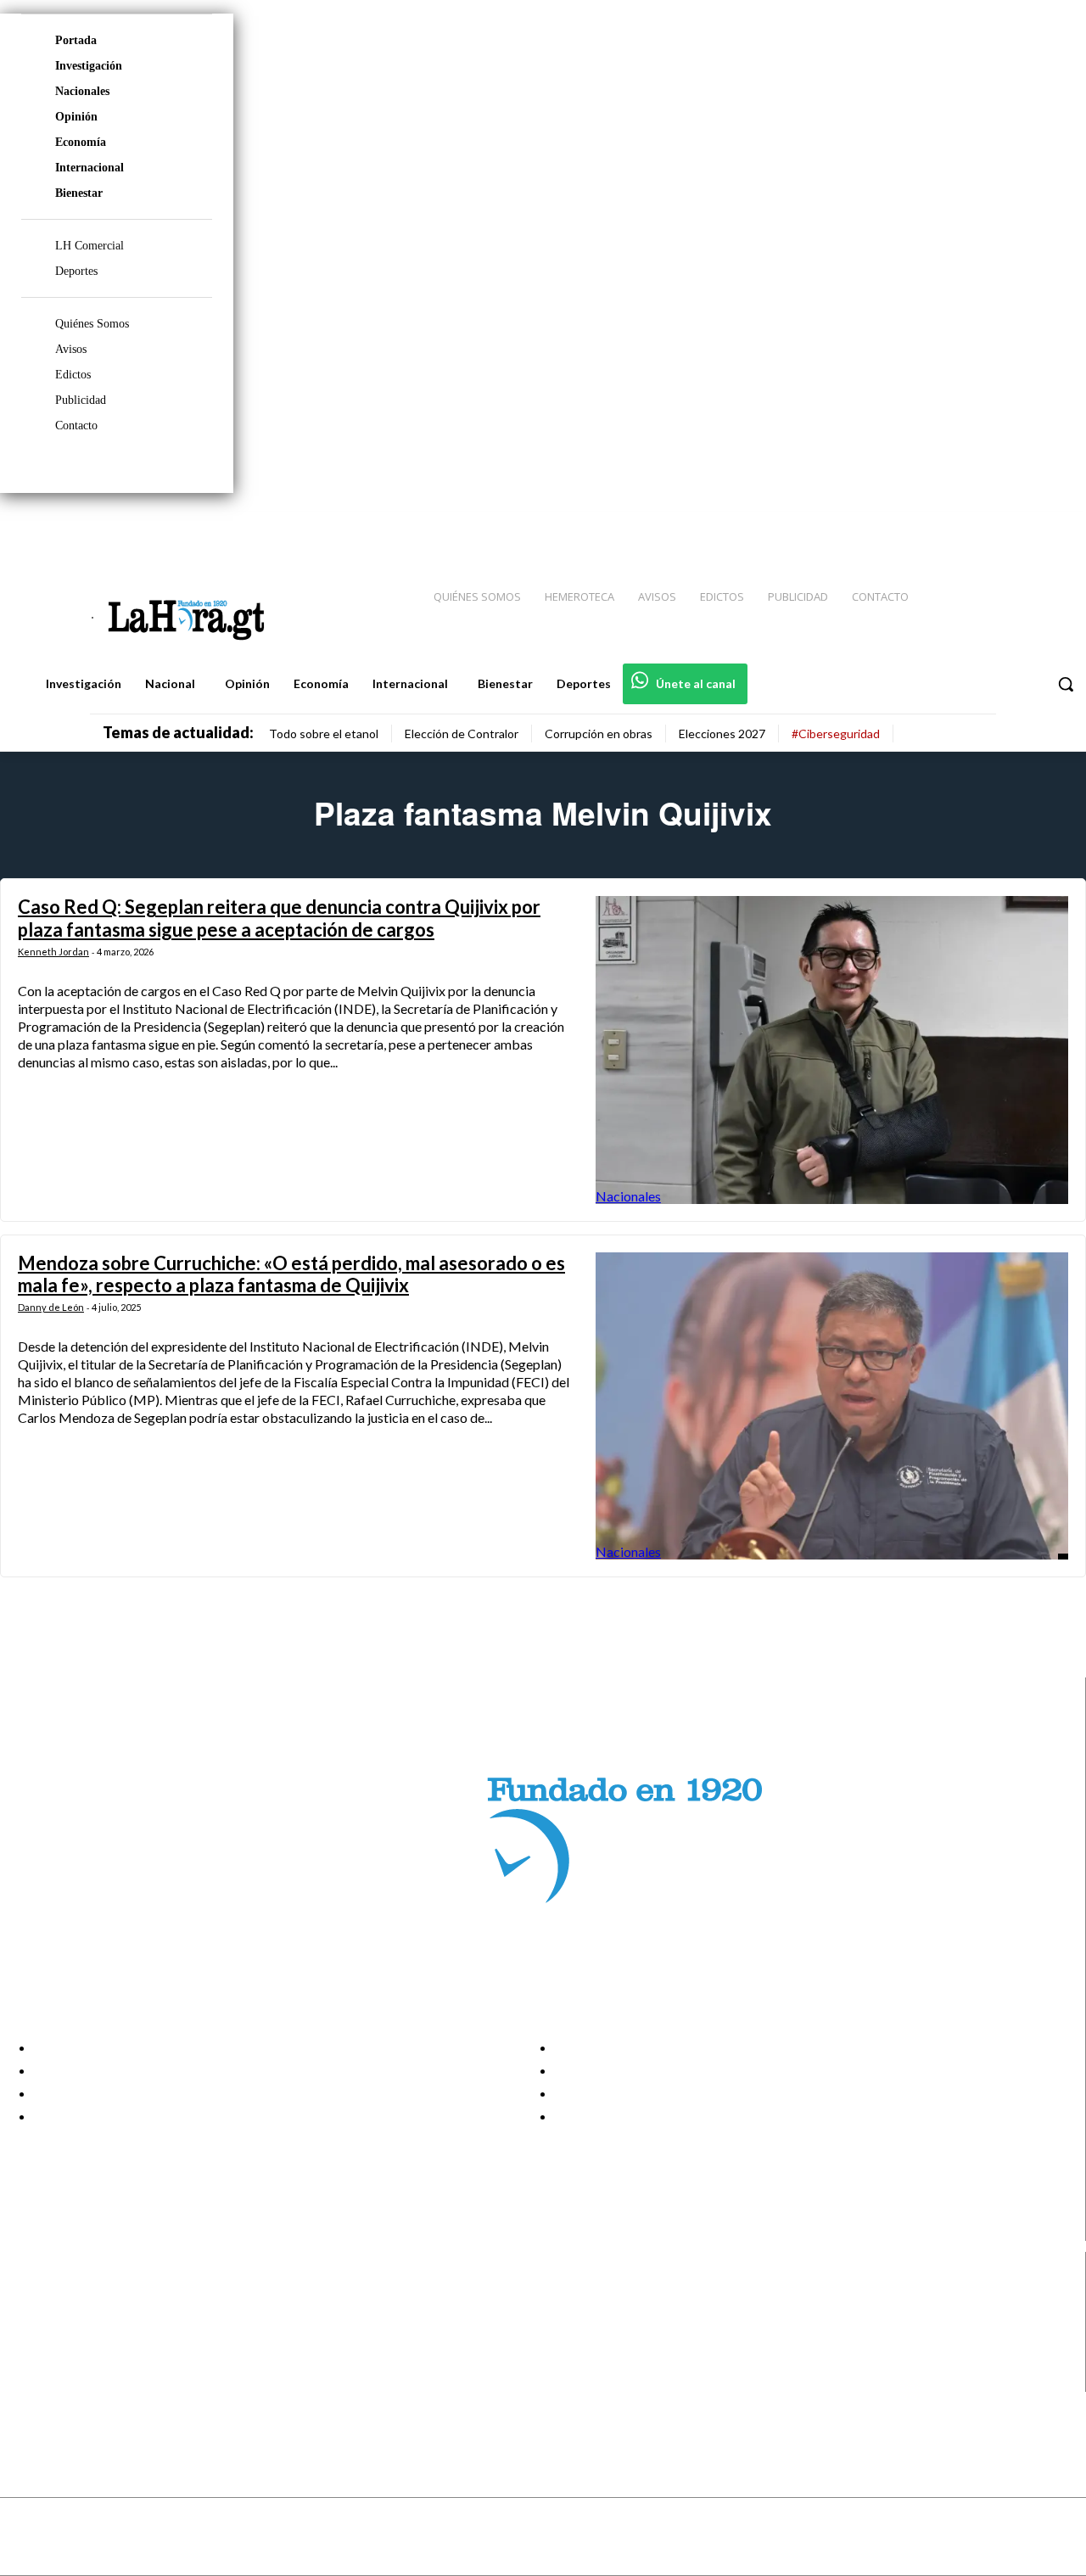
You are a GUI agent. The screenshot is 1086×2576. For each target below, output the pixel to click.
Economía (81, 142)
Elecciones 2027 (722, 734)
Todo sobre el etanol (324, 734)
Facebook (79, 2295)
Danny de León (51, 1307)
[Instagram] (963, 527)
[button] (1066, 684)
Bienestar (79, 193)
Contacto (76, 426)
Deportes (76, 271)
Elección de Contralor (462, 734)
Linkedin (75, 2338)
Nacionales (82, 91)
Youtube (75, 2380)
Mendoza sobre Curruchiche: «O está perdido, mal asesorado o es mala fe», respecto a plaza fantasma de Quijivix (291, 1274)
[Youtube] (1054, 527)
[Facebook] (933, 527)
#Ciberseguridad (836, 734)
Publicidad (81, 400)
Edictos (73, 375)
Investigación (89, 66)
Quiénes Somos (92, 324)
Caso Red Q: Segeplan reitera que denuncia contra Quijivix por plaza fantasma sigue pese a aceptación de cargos (279, 918)
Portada (76, 40)
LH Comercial (90, 246)
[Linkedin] (994, 527)
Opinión (76, 117)
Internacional (90, 168)
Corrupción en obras (599, 734)
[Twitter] (1023, 527)
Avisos (71, 349)
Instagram (81, 2316)
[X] (28, 2359)
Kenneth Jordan (53, 952)
